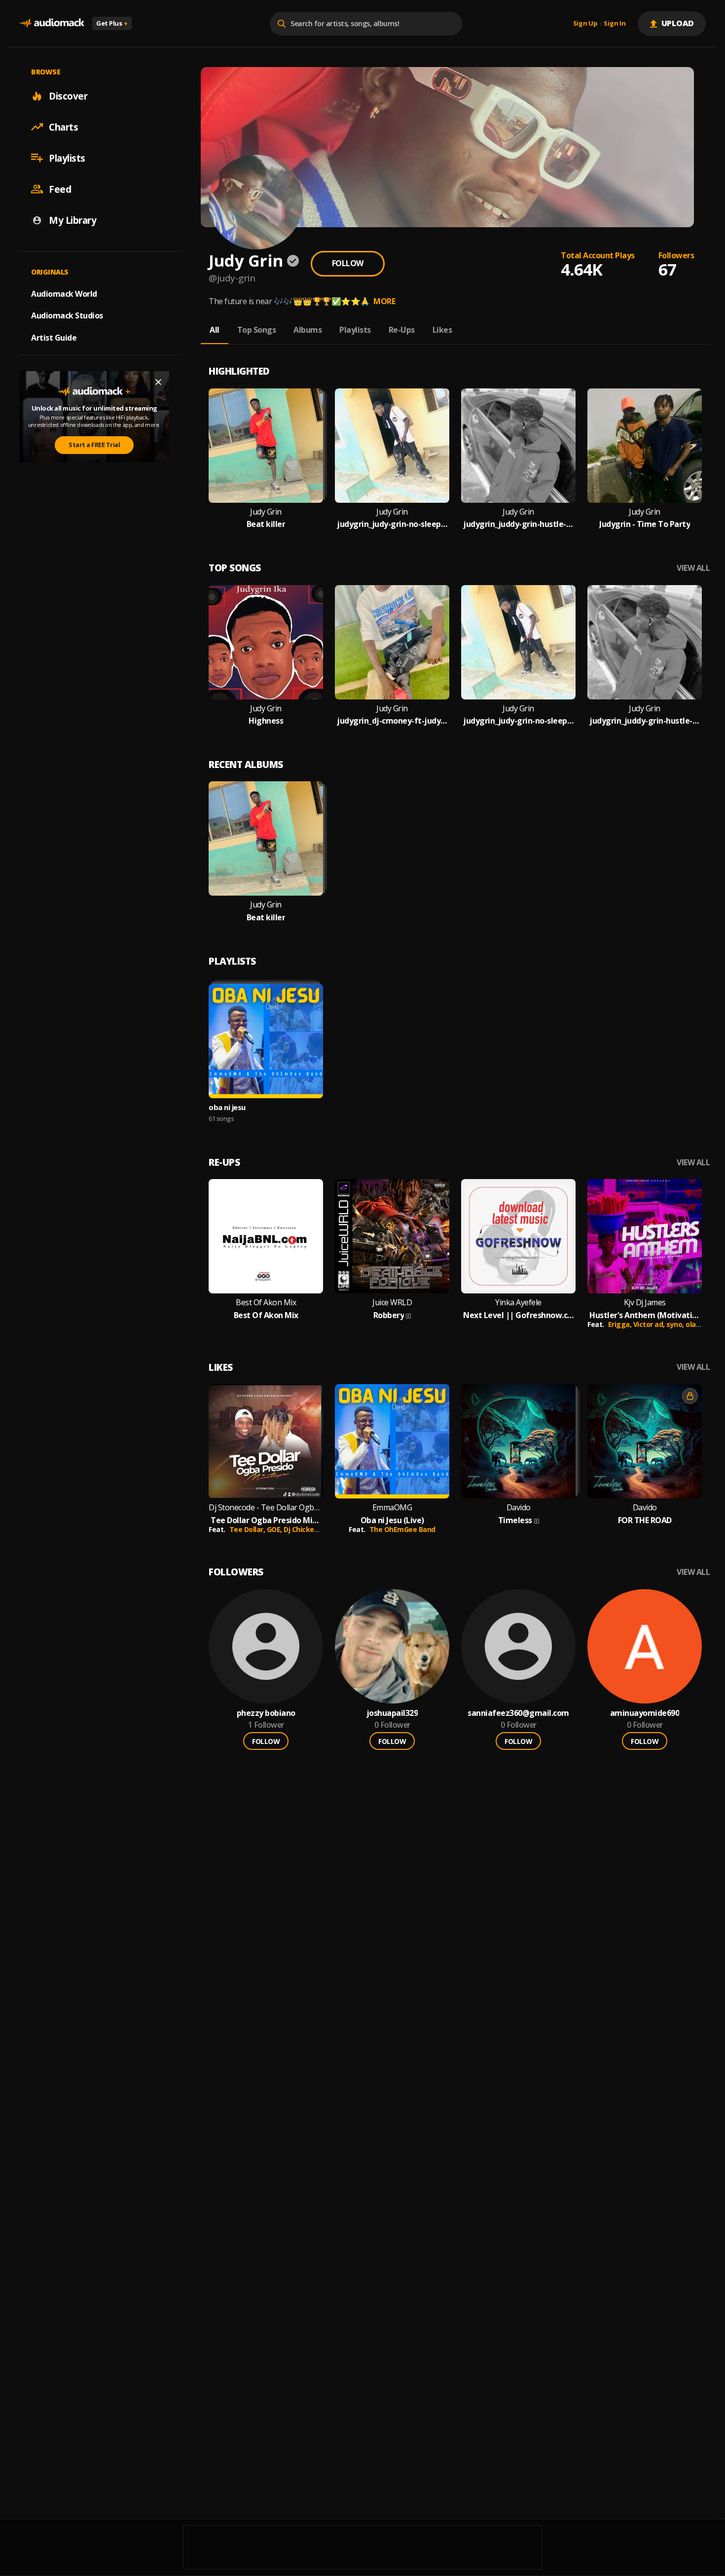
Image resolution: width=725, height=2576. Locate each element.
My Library (72, 220)
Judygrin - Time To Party (645, 524)
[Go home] (52, 23)
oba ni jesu (227, 1107)
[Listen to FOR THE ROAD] (645, 1441)
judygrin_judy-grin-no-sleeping (392, 524)
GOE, (275, 1529)
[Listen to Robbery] (392, 1236)
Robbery (389, 1315)
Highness (266, 721)
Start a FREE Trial (94, 445)
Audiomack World (64, 293)
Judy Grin (266, 512)
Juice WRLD (392, 1303)
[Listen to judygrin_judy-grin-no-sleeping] (392, 446)
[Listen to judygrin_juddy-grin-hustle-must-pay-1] (518, 446)
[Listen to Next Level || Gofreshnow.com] (518, 1236)
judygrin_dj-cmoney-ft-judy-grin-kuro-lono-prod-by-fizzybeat (392, 721)
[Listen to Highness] (266, 642)
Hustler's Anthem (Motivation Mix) (645, 1315)
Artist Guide (54, 338)
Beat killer (266, 524)
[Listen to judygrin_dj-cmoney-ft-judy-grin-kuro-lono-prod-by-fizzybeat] (392, 642)
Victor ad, (650, 1324)
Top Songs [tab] (257, 330)
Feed (60, 189)
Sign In (615, 24)
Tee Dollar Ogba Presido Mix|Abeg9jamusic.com (266, 1520)
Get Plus (112, 23)
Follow (348, 263)
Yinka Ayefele (518, 1303)
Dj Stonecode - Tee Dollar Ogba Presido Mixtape (266, 1508)
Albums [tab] (308, 330)
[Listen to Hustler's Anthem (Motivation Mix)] (645, 1236)
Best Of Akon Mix (266, 1303)
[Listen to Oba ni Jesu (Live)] (392, 1441)
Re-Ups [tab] (402, 330)
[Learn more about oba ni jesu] (266, 1041)
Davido (519, 1508)
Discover (68, 96)
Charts (63, 127)
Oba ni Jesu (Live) (392, 1520)
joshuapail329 (392, 1713)
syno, (676, 1324)
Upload (678, 23)
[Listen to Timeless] (518, 1441)
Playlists (67, 158)
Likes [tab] (442, 330)
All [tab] (215, 330)
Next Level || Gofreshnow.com (518, 1315)
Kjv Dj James (645, 1303)
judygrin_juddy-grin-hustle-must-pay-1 (518, 524)
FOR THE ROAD (645, 1520)
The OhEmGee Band (402, 1529)
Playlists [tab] (355, 330)
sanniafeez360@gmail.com (518, 1713)
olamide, (701, 1324)
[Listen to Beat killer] (266, 446)
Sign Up (585, 24)
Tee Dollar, (248, 1529)
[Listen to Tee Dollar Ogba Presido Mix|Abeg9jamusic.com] (266, 1441)
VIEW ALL (693, 568)
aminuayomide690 (645, 1713)
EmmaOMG (392, 1508)
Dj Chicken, (303, 1529)
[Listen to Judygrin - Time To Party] (645, 446)
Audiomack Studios (67, 315)
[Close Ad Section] (158, 382)
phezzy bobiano (266, 1713)
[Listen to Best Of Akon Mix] (266, 1236)
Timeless (515, 1520)
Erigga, (621, 1324)
